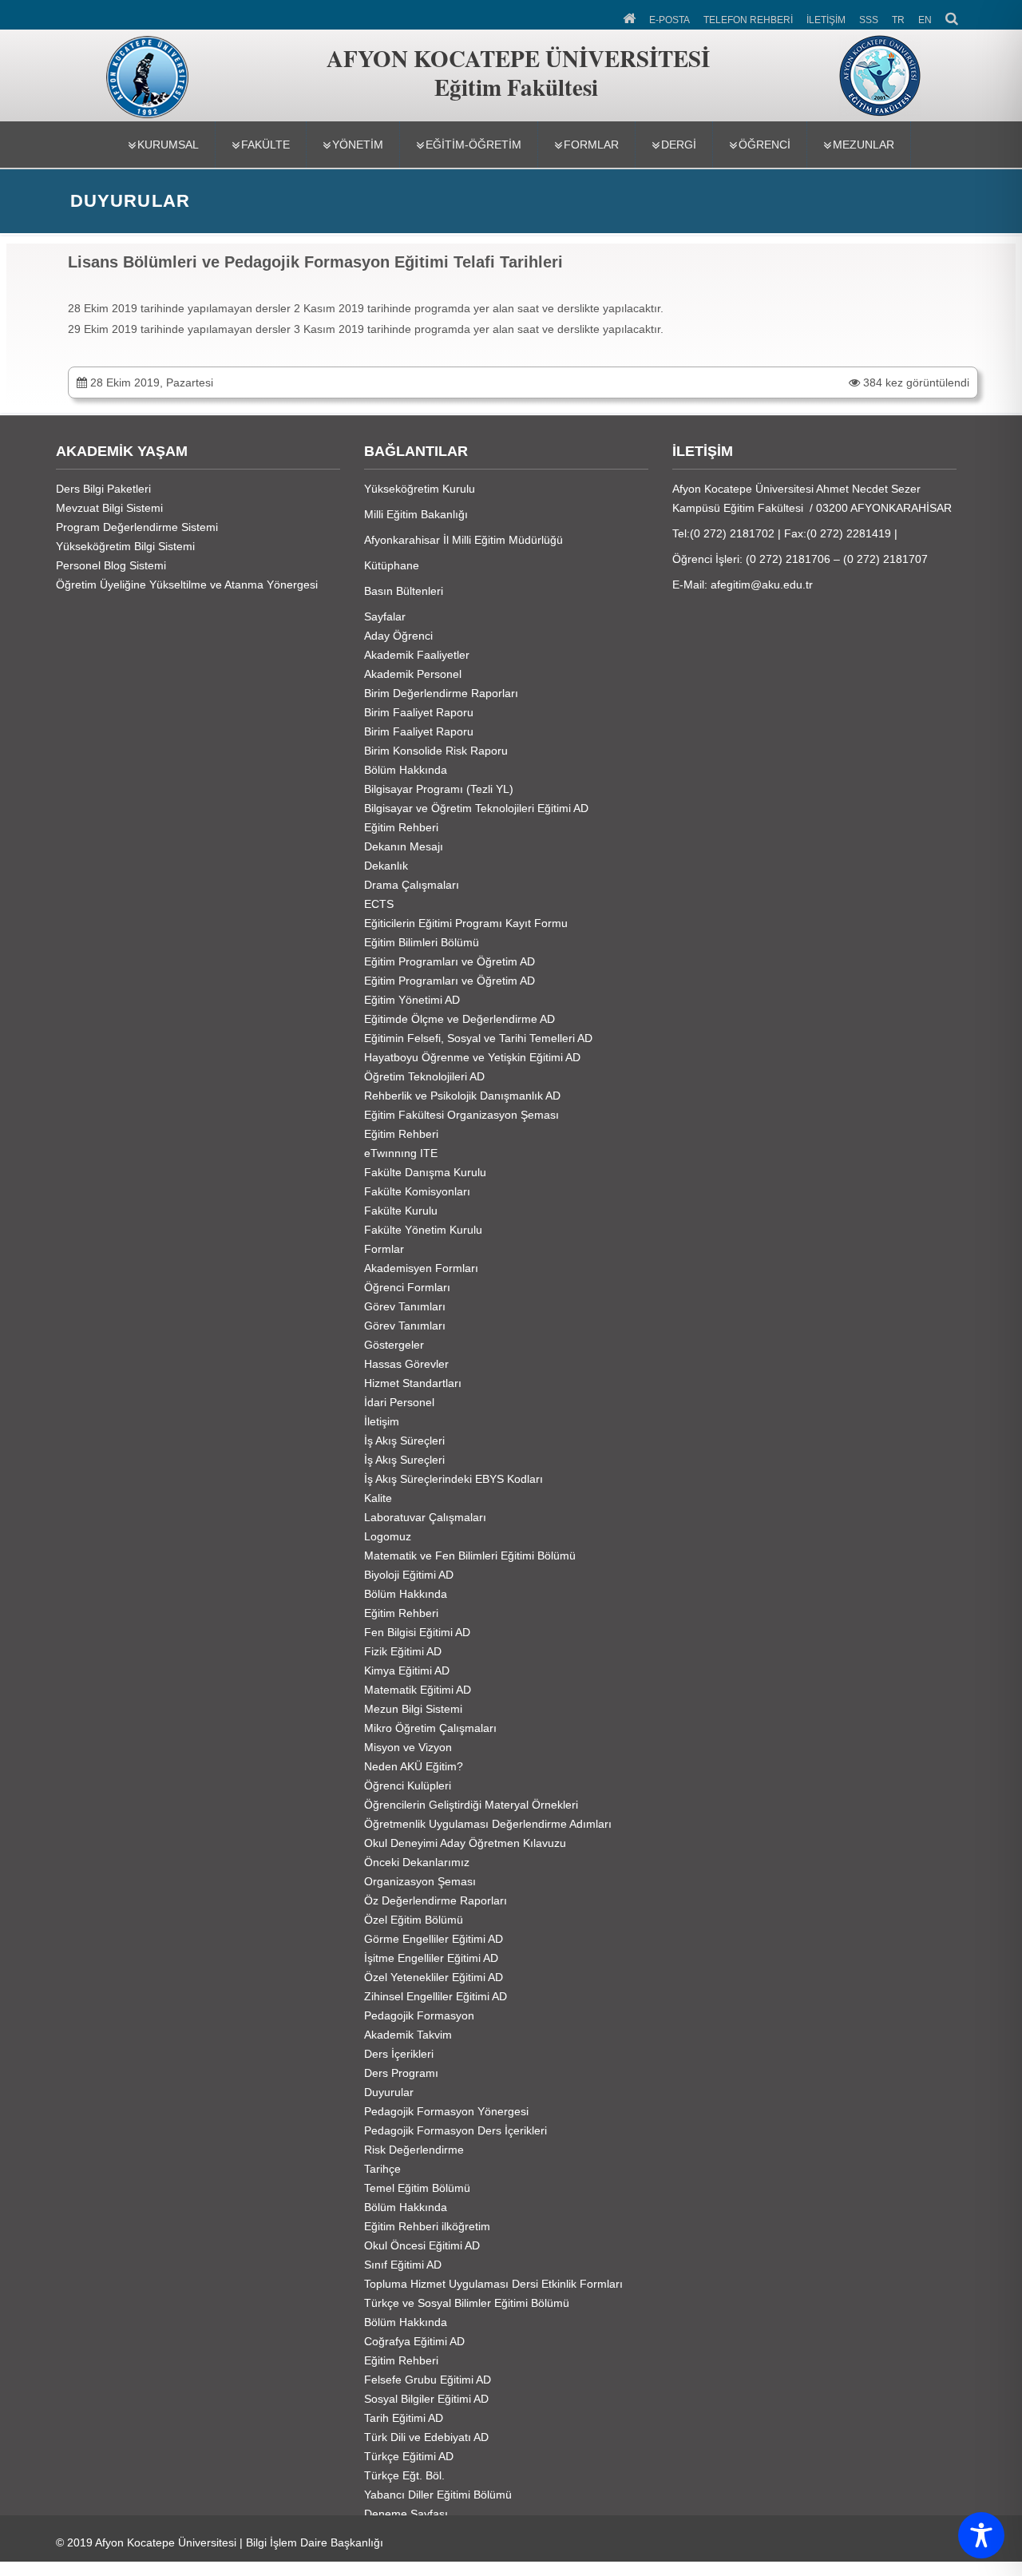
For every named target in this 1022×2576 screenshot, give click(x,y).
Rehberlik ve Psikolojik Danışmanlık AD (462, 1096)
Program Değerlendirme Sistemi (137, 527)
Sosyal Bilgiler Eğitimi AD (426, 2399)
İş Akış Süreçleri (404, 1441)
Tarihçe (382, 2169)
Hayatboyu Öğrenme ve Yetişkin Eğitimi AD (472, 1057)
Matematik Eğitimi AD (418, 1690)
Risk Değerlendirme (414, 2150)
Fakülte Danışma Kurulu (425, 1172)
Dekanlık (386, 866)
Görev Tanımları (405, 1306)
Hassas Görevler (406, 1364)
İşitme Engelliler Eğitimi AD (431, 1958)
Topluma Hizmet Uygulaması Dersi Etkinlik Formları (493, 2284)
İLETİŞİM (826, 20)
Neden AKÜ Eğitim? (414, 1766)
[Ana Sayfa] (630, 17)
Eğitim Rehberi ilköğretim (427, 2226)
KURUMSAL (168, 145)
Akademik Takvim (408, 2035)
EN (925, 20)
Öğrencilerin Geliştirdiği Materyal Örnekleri (471, 1805)
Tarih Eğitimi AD (404, 2418)
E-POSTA (669, 20)
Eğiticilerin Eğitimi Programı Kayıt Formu (466, 923)
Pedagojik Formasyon (419, 2015)
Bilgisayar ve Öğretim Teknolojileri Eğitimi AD (476, 808)
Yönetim (358, 145)
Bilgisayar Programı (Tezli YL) (439, 789)
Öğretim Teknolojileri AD (424, 1076)
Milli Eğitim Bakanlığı (416, 514)
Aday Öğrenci (398, 636)
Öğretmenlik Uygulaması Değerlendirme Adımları (488, 1824)
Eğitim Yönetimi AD (412, 1000)
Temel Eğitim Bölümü (417, 2188)
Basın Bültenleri (404, 591)
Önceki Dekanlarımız (417, 1862)
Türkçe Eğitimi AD (409, 2456)
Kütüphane (392, 565)
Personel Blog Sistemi (111, 565)
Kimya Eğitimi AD (407, 1670)
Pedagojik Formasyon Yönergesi (446, 2111)
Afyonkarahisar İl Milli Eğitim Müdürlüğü (463, 540)
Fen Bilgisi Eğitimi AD (417, 1632)
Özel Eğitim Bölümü (414, 1920)
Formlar (591, 145)
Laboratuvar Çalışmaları (425, 1517)
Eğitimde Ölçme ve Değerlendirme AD (460, 1019)
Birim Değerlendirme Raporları (441, 693)
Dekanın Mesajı (404, 846)
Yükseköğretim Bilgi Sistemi (125, 546)
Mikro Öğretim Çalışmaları (430, 1728)
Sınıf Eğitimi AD (403, 2265)
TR (898, 20)
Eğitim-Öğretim (473, 145)
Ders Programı (401, 2073)
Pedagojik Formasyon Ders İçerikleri (456, 2130)
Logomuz (388, 1536)
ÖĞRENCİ (765, 145)
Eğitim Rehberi (401, 827)
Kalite (378, 1498)
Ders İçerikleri (399, 2054)
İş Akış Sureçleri (404, 1460)
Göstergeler (394, 1345)
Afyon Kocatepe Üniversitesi (166, 2542)
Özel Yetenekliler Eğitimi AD (434, 1977)
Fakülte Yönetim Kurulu (423, 1230)
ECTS (379, 904)
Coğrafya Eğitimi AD (414, 2341)
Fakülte (265, 145)
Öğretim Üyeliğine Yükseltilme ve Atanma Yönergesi (187, 585)
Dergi (679, 145)
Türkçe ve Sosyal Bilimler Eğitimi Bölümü (467, 2303)
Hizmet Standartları (413, 1383)
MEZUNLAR (864, 145)
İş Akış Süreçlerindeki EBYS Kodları (454, 1479)
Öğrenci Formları (407, 1287)
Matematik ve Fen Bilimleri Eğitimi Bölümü (470, 1556)
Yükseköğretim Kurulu (420, 489)
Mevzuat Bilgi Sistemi (109, 508)
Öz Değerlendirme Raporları (436, 1900)
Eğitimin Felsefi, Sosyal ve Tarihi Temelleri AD (478, 1038)
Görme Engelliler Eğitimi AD (434, 1939)
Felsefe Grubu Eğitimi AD (428, 2380)
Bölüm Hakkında (406, 770)
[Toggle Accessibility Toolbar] (981, 2535)
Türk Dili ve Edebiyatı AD (426, 2437)
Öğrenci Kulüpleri (408, 1785)
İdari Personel (399, 1402)
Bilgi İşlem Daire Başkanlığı (315, 2542)
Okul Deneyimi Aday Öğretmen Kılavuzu (465, 1843)
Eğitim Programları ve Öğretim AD (450, 961)
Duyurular (389, 2092)
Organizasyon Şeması (420, 1881)
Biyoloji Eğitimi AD (409, 1575)
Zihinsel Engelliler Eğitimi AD (436, 1996)
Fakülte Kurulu (401, 1211)
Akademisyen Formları (421, 1268)
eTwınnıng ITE (401, 1153)
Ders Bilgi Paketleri (103, 489)
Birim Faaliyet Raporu (419, 712)
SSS (869, 20)
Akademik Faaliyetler (417, 655)
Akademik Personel (413, 674)
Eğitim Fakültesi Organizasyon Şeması (461, 1115)
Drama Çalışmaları (412, 885)
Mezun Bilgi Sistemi (413, 1709)
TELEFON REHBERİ (748, 20)
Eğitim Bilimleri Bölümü (422, 942)
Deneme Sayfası (406, 2514)
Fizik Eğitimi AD (403, 1651)
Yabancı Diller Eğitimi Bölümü (438, 2495)
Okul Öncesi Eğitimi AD (422, 2245)
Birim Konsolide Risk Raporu (436, 751)
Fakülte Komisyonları (417, 1191)
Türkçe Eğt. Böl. (404, 2475)
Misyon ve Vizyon (408, 1747)
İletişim (382, 1421)
